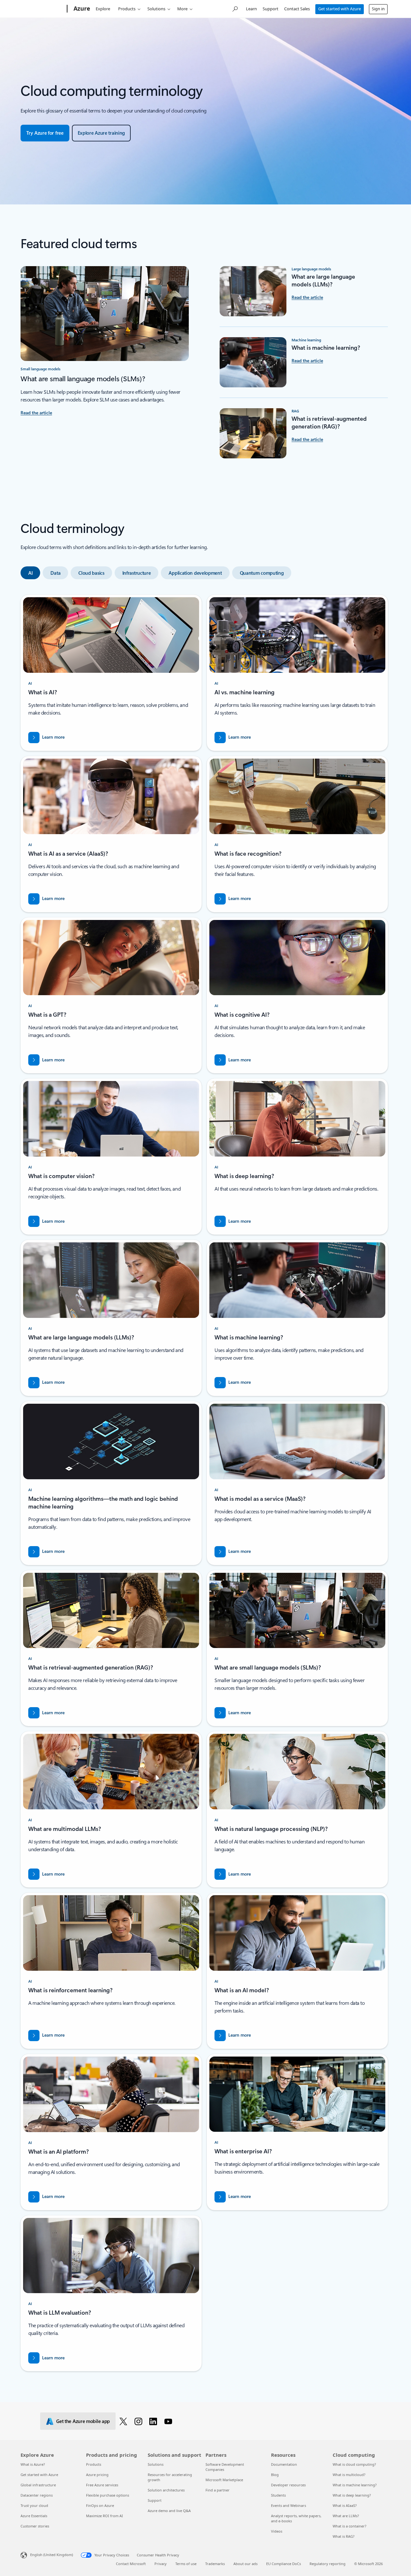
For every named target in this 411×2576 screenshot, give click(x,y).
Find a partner (218, 2490)
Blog (275, 2475)
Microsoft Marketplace (224, 2480)
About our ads (245, 2564)
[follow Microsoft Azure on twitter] (124, 2421)
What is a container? (350, 2526)
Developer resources (288, 2485)
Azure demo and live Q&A (169, 2511)
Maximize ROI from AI (105, 2516)
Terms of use (186, 2564)
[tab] (30, 573)
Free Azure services (102, 2485)
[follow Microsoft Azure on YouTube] (169, 2421)
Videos (277, 2531)
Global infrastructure (38, 2485)
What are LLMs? (346, 2516)
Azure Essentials (34, 2516)
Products (127, 9)
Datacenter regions (37, 2495)
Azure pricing (97, 2475)
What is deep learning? (352, 2495)
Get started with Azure (340, 9)
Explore (103, 9)
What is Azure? (33, 2464)
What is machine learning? (355, 2485)
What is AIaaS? (345, 2505)
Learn (251, 9)
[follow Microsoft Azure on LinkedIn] (154, 2421)
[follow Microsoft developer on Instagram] (140, 2421)
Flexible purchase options (108, 2495)
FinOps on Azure (100, 2505)
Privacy (161, 2564)
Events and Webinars (289, 2505)
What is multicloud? (349, 2475)
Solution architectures (166, 2490)
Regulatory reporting (328, 2564)
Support (271, 9)
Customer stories (35, 2526)
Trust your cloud (34, 2505)
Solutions (156, 9)
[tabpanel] (204, 1483)
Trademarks (215, 2564)
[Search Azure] (235, 8)
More (182, 9)
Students (278, 2495)
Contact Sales (297, 9)
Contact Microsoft (131, 2564)
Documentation (284, 2464)
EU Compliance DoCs (284, 2564)
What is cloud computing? (354, 2464)
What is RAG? (344, 2536)
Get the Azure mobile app (83, 2421)
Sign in (378, 9)
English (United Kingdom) (52, 2555)
